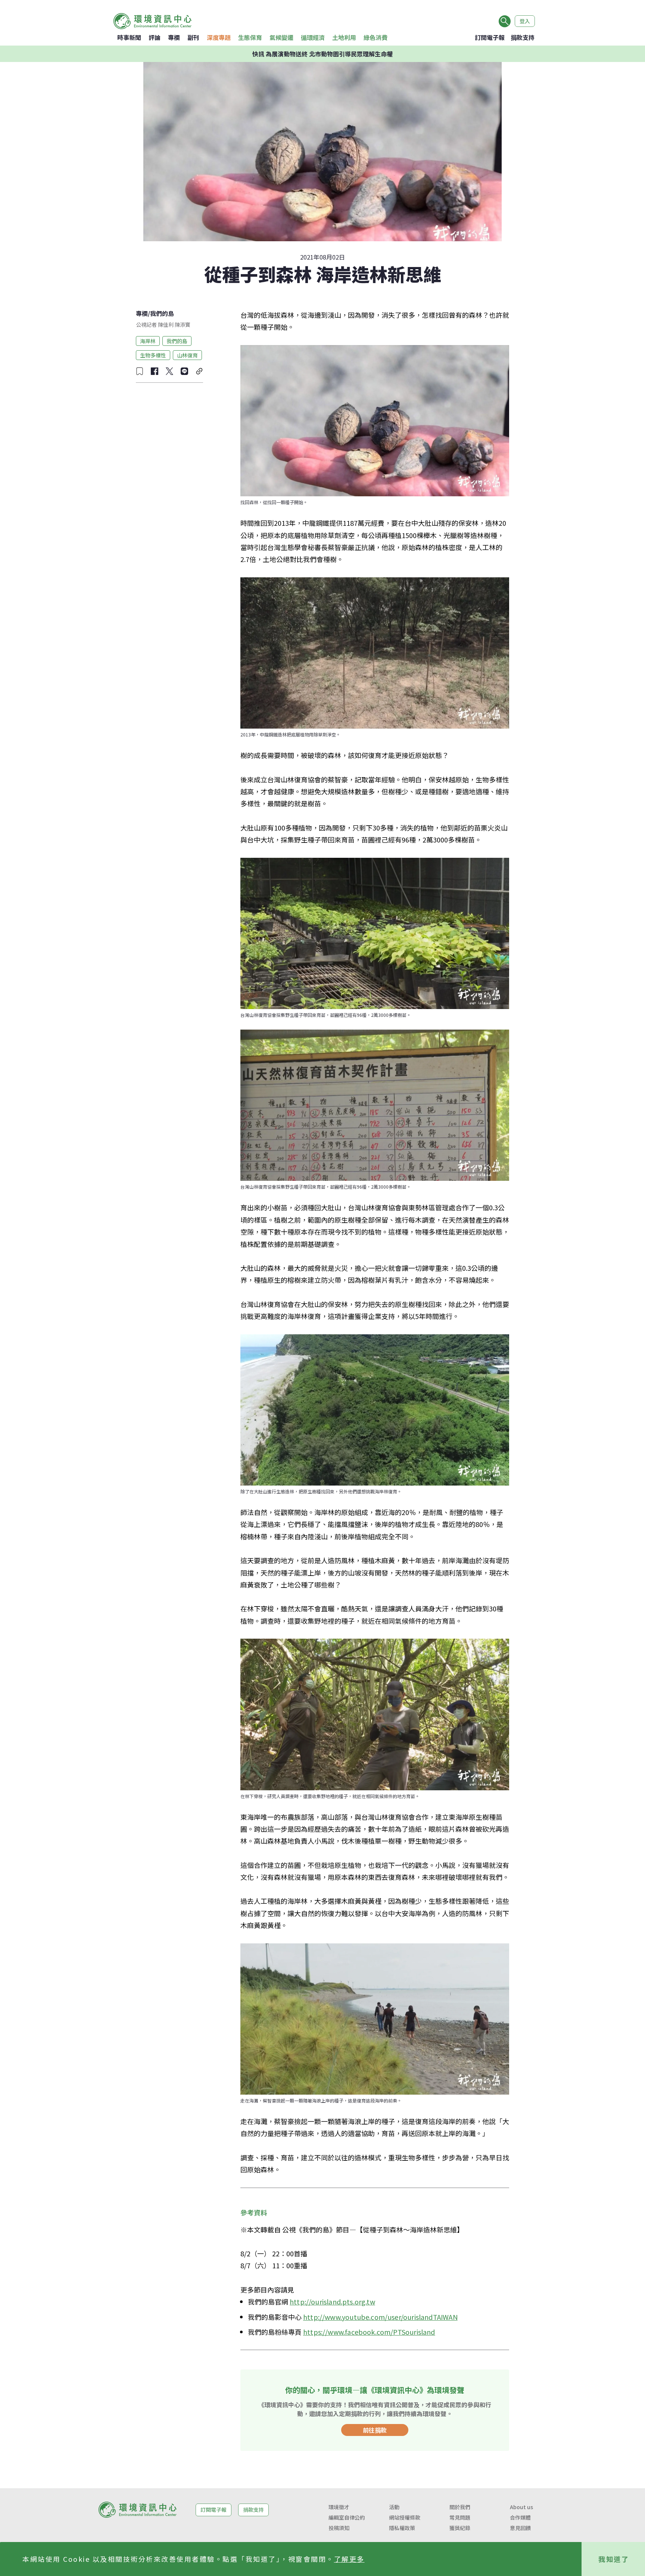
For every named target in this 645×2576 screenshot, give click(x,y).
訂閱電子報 (490, 37)
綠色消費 (376, 37)
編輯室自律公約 (347, 2517)
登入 (525, 21)
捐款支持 (523, 37)
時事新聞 (129, 37)
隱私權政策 (402, 2528)
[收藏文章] (140, 371)
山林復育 (187, 355)
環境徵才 (339, 2507)
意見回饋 (520, 2528)
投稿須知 (339, 2528)
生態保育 (250, 37)
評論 (155, 37)
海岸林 (148, 341)
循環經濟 (313, 37)
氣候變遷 (281, 37)
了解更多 (349, 2559)
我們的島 (162, 313)
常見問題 (460, 2517)
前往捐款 (375, 2430)
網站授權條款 (405, 2517)
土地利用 (344, 37)
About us (521, 2507)
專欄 (174, 37)
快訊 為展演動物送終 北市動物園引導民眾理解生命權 (322, 54)
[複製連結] (199, 371)
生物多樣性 (153, 355)
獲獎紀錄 (460, 2528)
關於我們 (460, 2507)
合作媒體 (520, 2517)
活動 (394, 2507)
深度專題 (219, 37)
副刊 (193, 37)
